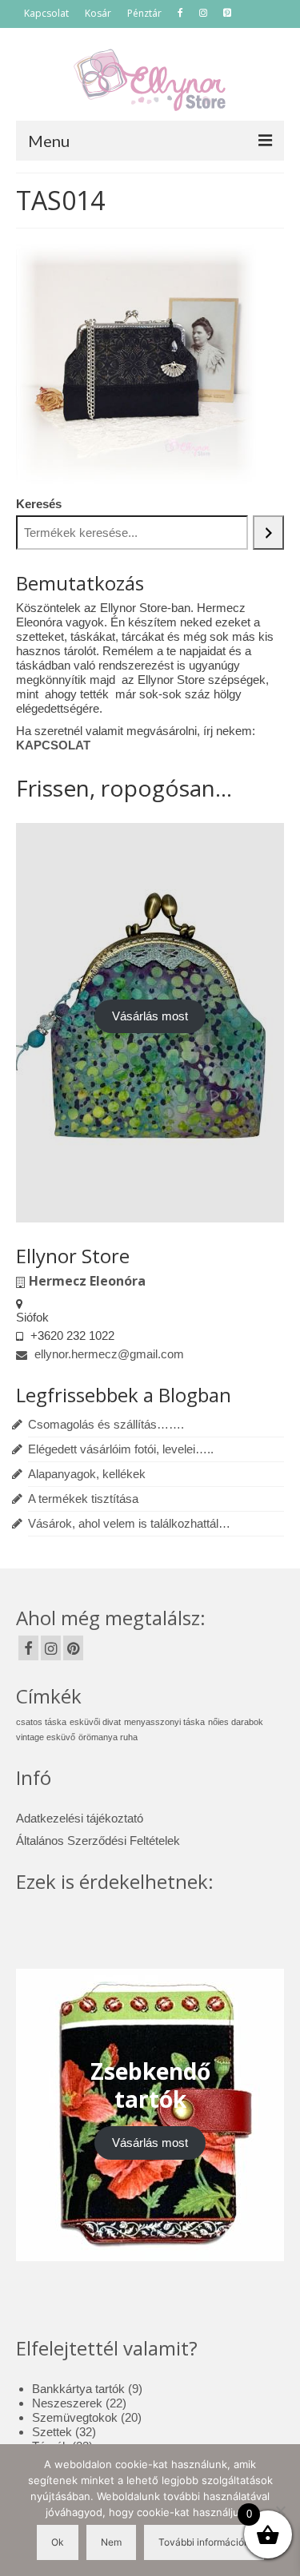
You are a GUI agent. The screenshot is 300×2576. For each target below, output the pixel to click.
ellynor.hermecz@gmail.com (108, 1354)
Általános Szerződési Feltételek (98, 1841)
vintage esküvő (46, 1737)
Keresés (39, 504)
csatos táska (41, 1722)
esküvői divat (95, 1722)
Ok (58, 2542)
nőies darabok (236, 1722)
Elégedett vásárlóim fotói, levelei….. (121, 1449)
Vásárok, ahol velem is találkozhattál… (129, 1523)
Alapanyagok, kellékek (87, 1474)
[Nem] (280, 2510)
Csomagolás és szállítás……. (106, 1424)
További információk (204, 2542)
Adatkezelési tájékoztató (80, 1818)
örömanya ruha (108, 1737)
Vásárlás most (150, 1016)
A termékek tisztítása (83, 1499)
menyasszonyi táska (164, 1722)
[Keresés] (268, 533)
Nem (111, 2542)
